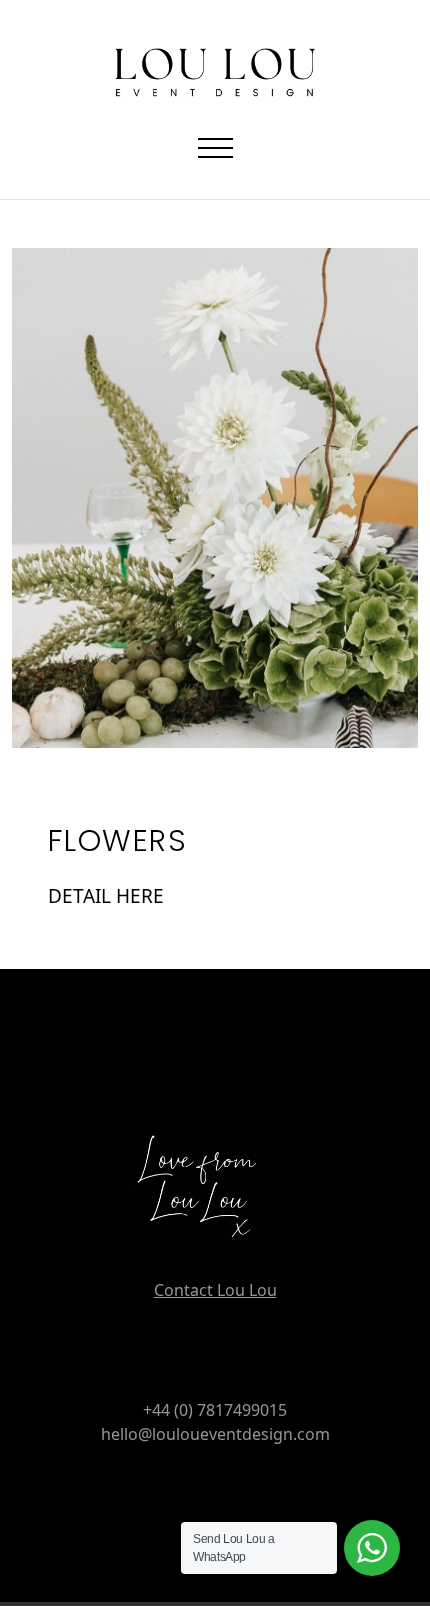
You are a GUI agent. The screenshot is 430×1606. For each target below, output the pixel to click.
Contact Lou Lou (215, 1290)
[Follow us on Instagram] (190, 1482)
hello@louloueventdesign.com (215, 1434)
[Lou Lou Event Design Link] (215, 1198)
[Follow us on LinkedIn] (240, 1482)
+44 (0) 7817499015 (215, 1410)
